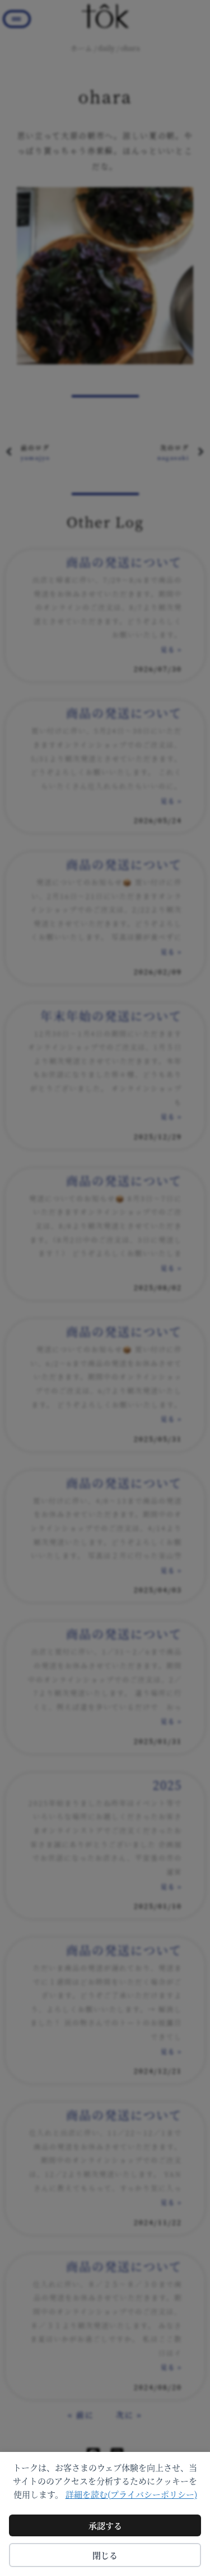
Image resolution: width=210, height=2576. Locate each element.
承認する (105, 2525)
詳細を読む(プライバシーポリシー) (131, 2494)
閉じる (105, 2555)
